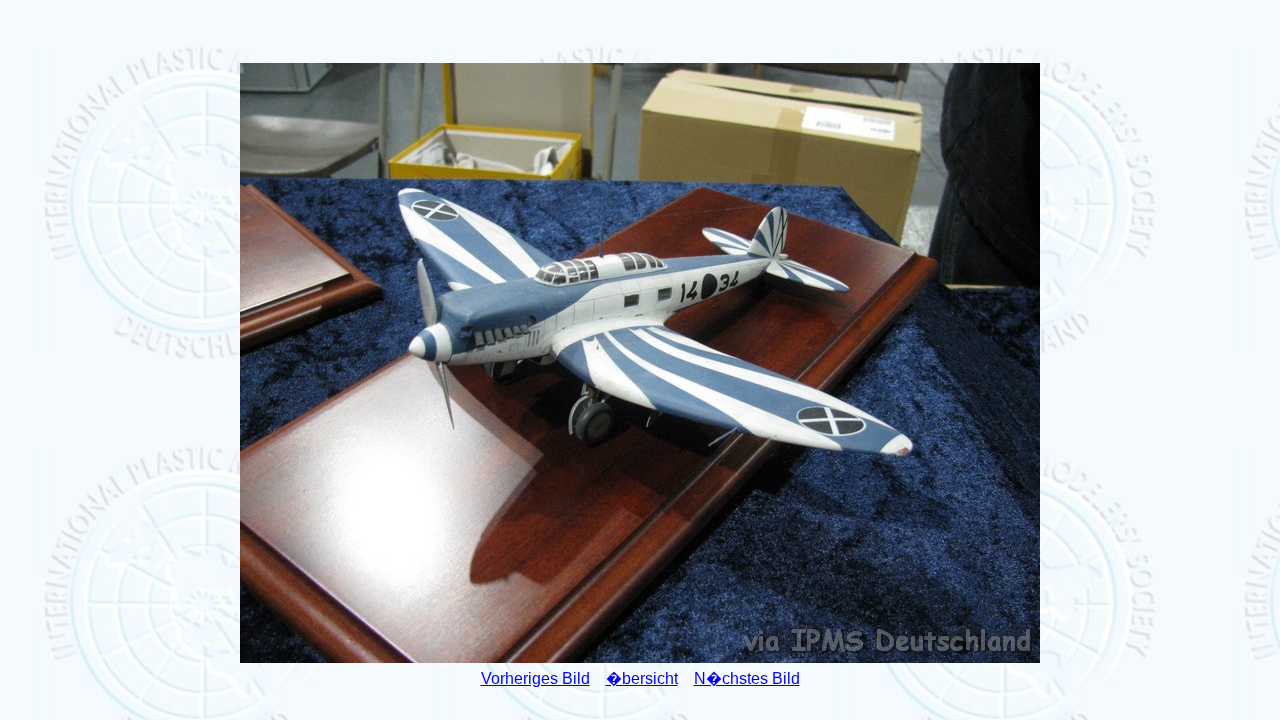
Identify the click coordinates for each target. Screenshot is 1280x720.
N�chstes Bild (747, 678)
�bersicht (642, 678)
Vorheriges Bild (535, 678)
